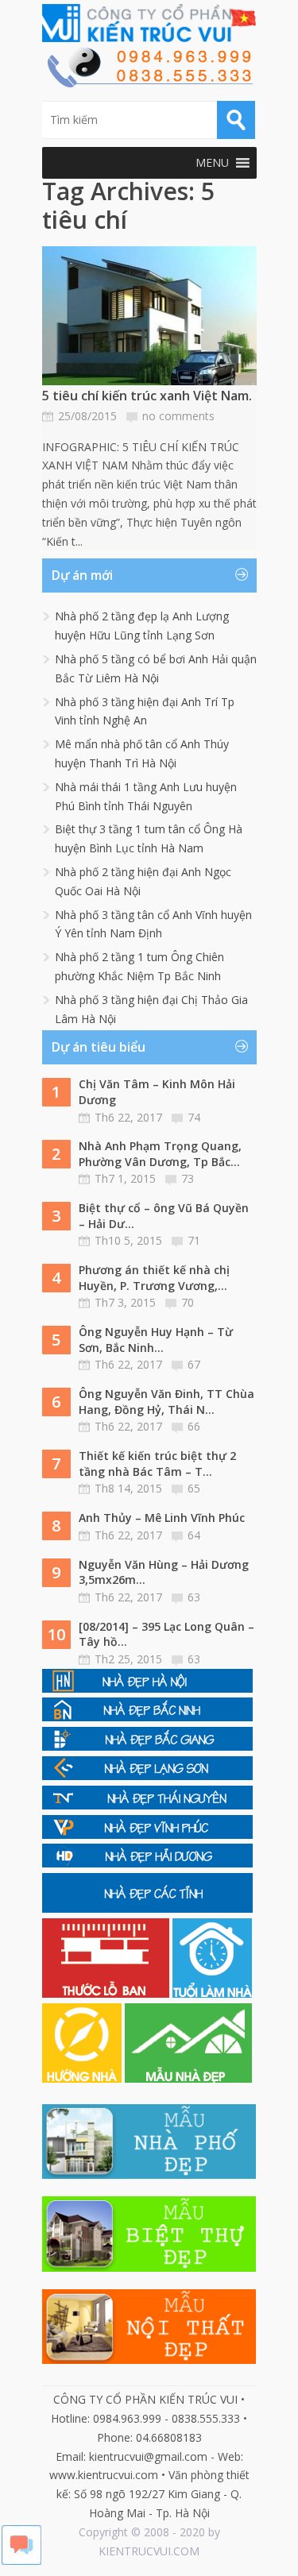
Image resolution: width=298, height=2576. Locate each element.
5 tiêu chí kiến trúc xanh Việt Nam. (147, 396)
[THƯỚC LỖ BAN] (107, 1993)
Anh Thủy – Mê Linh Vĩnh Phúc (162, 1518)
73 (188, 1178)
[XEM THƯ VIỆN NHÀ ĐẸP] (188, 2078)
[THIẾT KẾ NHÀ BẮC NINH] (147, 1717)
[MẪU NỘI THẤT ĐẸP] (149, 2360)
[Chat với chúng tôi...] (21, 2561)
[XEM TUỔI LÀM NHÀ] (212, 1993)
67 (194, 1364)
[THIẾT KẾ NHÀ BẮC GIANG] (147, 1746)
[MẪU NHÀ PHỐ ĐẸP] (149, 2174)
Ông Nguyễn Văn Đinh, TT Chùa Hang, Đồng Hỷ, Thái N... (166, 1402)
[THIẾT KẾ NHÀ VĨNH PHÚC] (147, 1834)
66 (194, 1426)
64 (194, 1535)
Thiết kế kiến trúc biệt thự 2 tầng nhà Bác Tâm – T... (157, 1464)
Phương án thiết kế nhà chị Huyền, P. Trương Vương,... (154, 1278)
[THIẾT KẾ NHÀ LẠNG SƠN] (147, 1776)
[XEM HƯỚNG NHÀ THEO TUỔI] (83, 2078)
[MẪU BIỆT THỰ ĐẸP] (149, 2267)
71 (194, 1240)
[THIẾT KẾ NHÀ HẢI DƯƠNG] (147, 1863)
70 (188, 1302)
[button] (212, 163)
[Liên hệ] (149, 83)
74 (194, 1117)
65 (194, 1488)
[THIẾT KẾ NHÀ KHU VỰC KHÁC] (147, 1908)
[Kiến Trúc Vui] (149, 23)
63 (194, 1597)
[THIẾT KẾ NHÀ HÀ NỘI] (147, 1688)
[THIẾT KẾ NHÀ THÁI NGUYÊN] (147, 1805)
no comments (178, 416)
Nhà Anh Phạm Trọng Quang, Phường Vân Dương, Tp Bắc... (160, 1154)
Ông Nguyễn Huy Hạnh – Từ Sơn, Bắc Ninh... (156, 1340)
